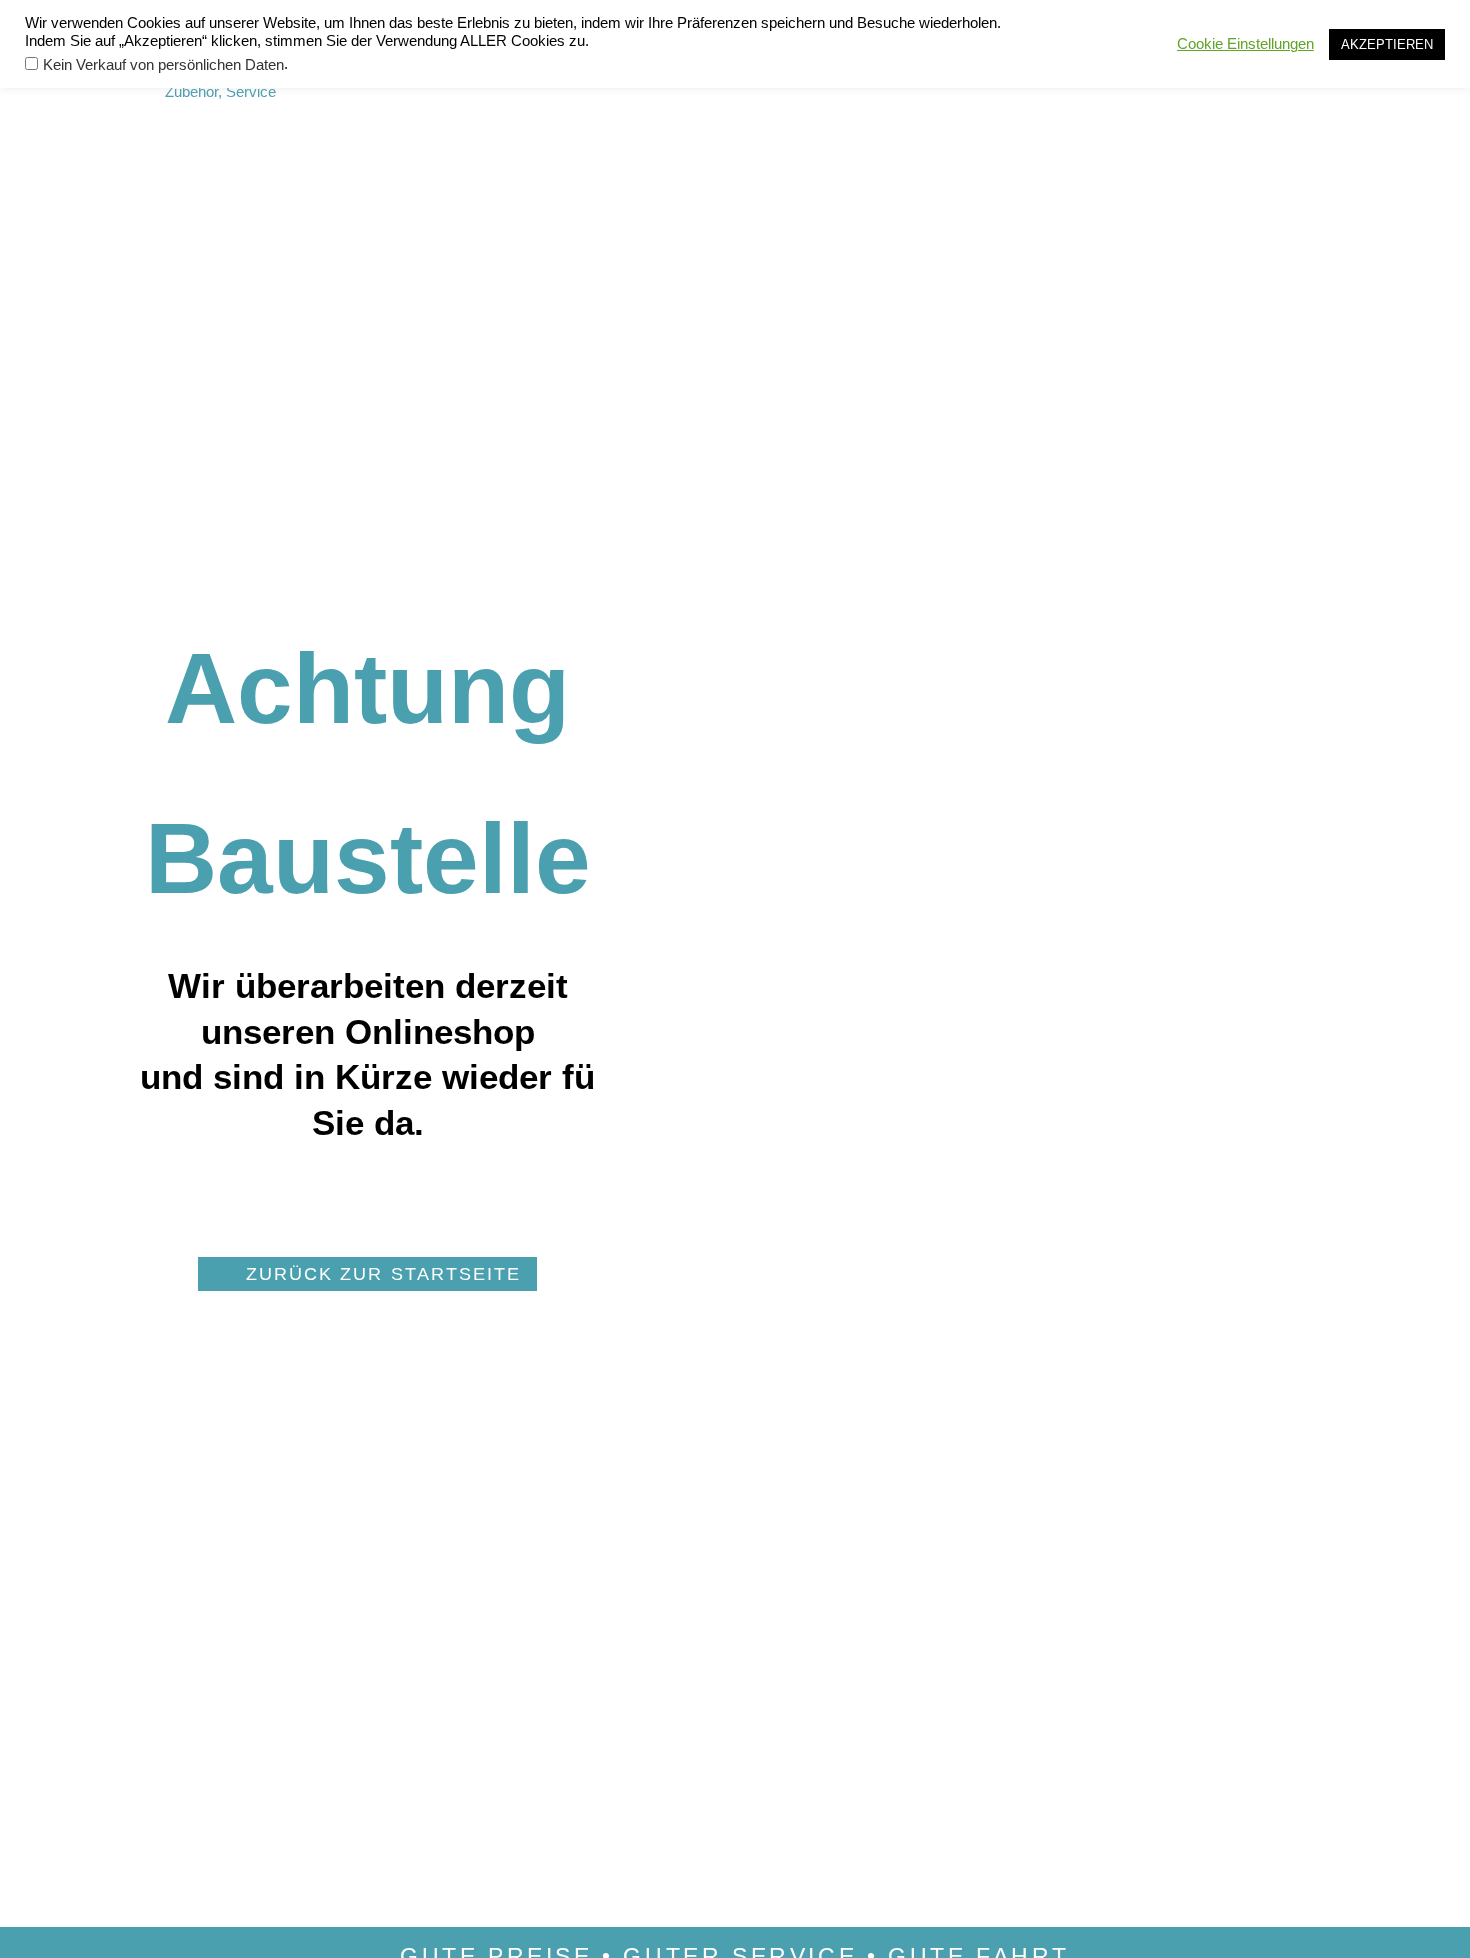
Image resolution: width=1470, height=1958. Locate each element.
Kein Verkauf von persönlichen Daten (163, 65)
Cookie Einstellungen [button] (1245, 44)
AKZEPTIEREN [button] (1387, 44)
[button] (367, 1274)
